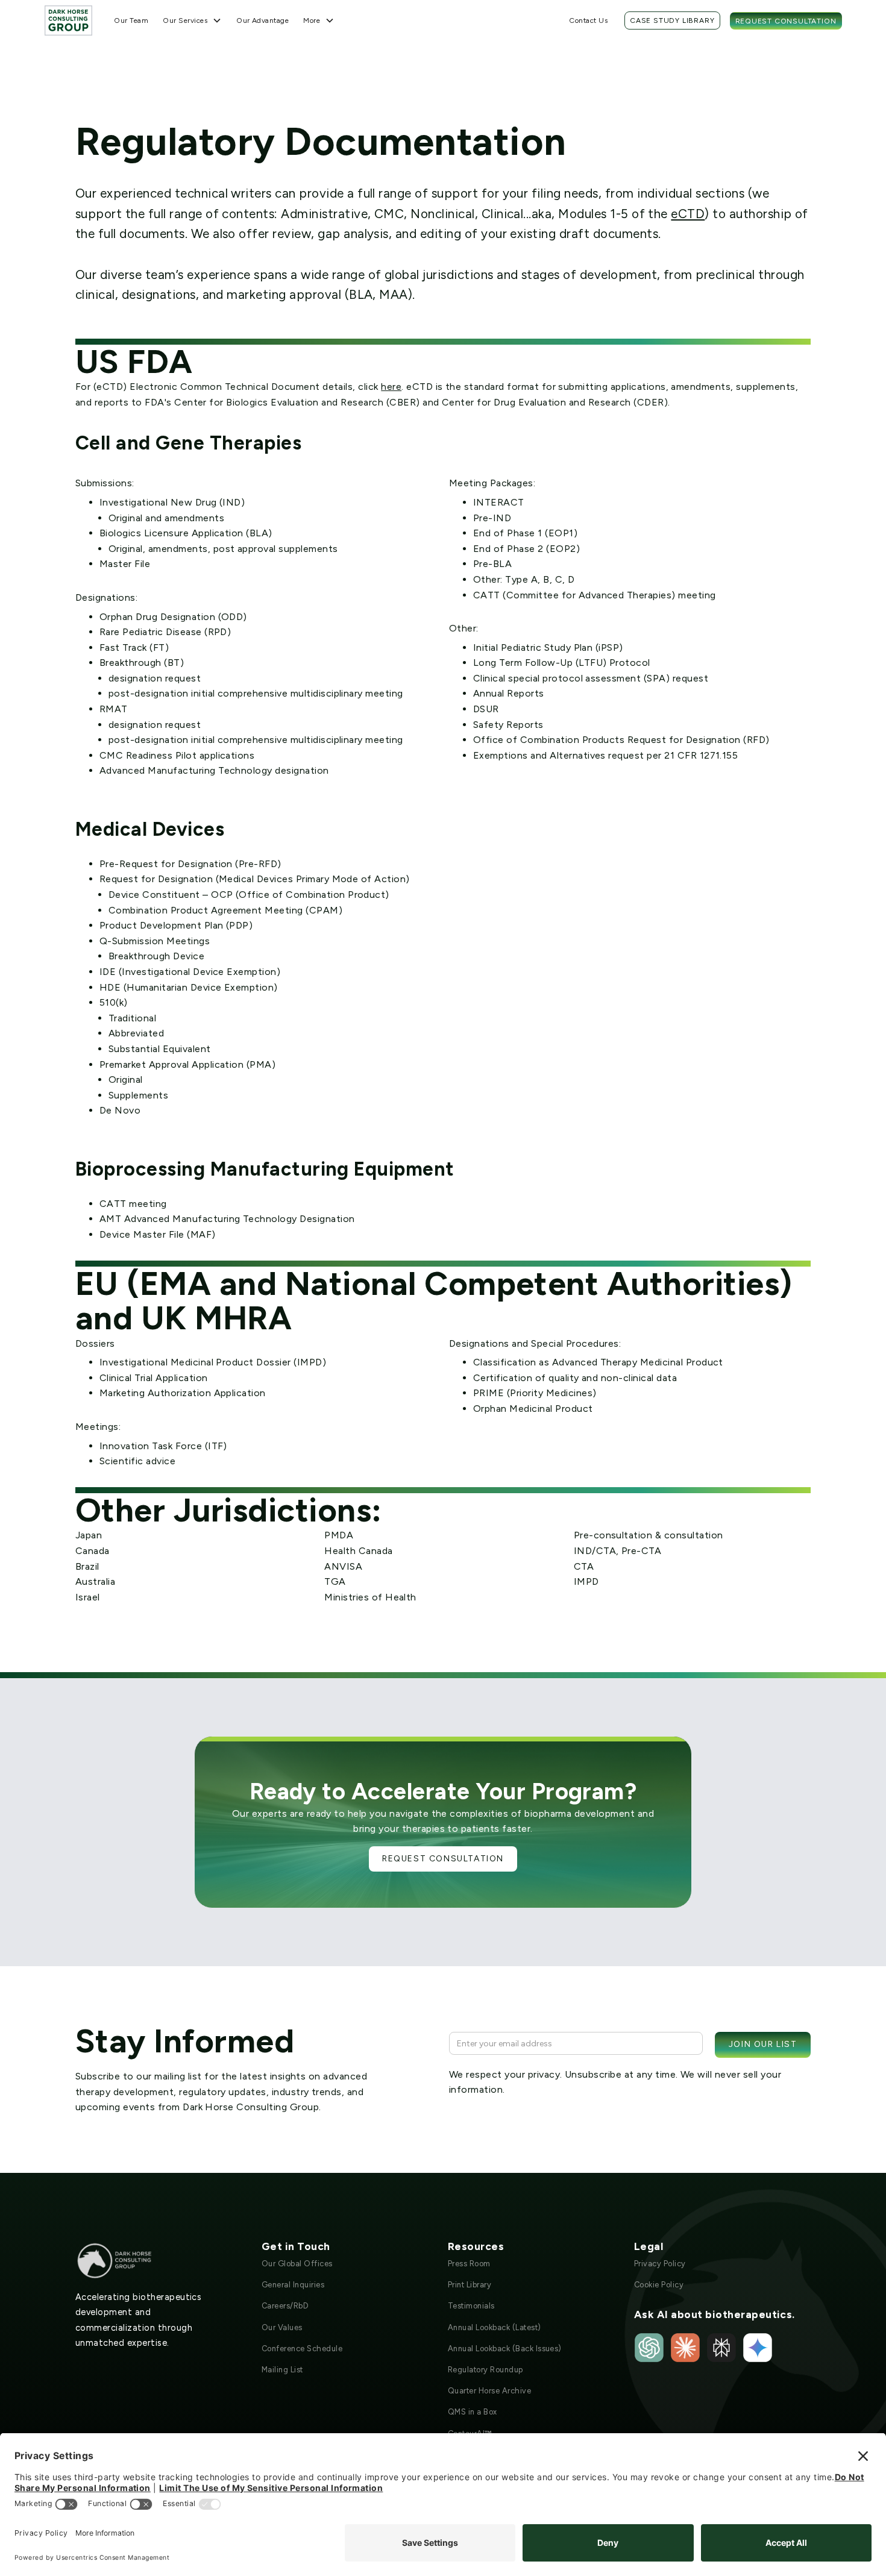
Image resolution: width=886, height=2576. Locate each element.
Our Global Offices (297, 2264)
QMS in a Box (473, 2412)
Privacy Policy (660, 2264)
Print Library (470, 2285)
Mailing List (282, 2370)
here (391, 387)
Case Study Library (672, 20)
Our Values (282, 2327)
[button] (192, 20)
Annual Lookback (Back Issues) (505, 2349)
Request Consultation (786, 21)
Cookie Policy (659, 2285)
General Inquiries (293, 2285)
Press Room (469, 2264)
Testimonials (471, 2306)
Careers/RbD (285, 2306)
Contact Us (588, 20)
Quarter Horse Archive (489, 2391)
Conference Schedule (302, 2349)
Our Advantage (262, 20)
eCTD (688, 214)
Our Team (131, 20)
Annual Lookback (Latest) (495, 2327)
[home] (69, 20)
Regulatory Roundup (485, 2370)
